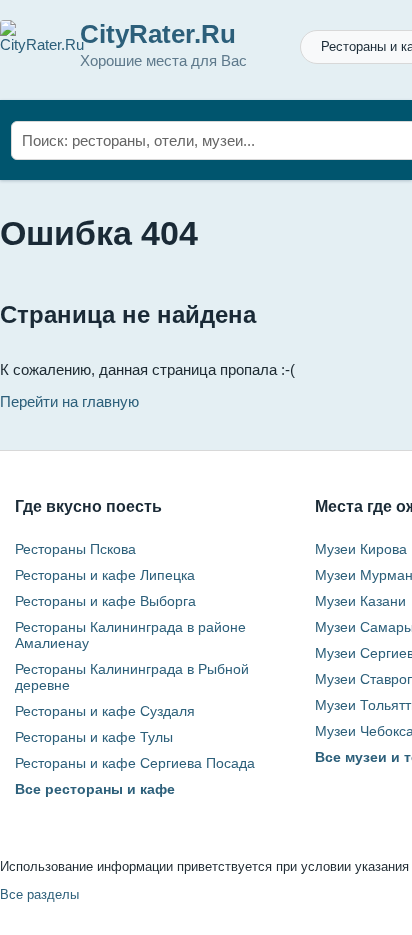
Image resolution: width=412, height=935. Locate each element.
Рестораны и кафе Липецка (105, 575)
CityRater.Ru (158, 34)
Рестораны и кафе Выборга (105, 601)
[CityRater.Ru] (42, 44)
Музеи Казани (360, 601)
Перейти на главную (69, 401)
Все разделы (39, 894)
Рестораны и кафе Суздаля (105, 711)
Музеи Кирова (361, 549)
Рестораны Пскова (75, 549)
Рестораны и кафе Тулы (94, 737)
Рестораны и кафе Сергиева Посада (135, 763)
